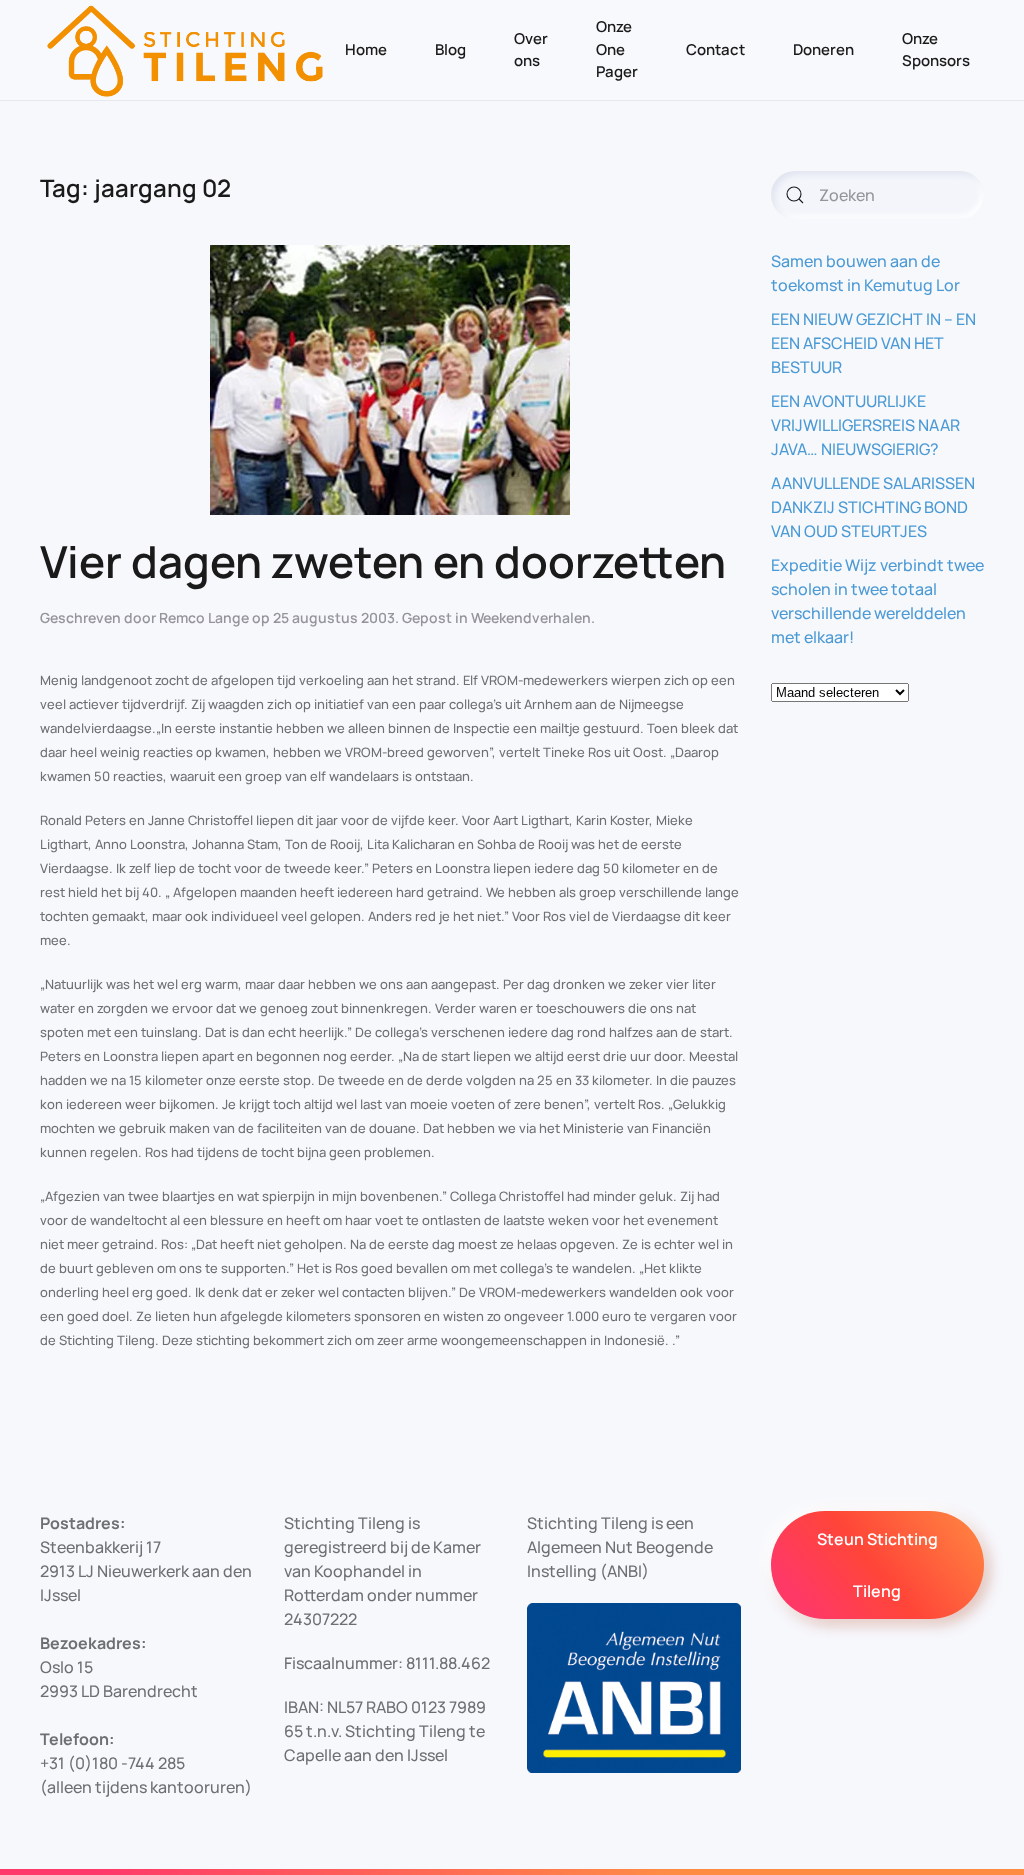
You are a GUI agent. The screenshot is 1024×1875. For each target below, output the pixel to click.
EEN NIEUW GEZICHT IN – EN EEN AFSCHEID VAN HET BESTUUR (873, 343)
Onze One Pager (617, 49)
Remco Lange (204, 617)
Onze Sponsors (936, 50)
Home (366, 49)
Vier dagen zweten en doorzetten (383, 561)
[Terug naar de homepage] (185, 50)
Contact (715, 49)
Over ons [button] (531, 50)
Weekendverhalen (531, 617)
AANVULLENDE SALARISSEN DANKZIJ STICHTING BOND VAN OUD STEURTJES (873, 507)
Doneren (823, 49)
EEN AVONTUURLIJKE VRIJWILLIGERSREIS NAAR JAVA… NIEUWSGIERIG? (865, 425)
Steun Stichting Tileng (877, 1565)
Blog (450, 49)
